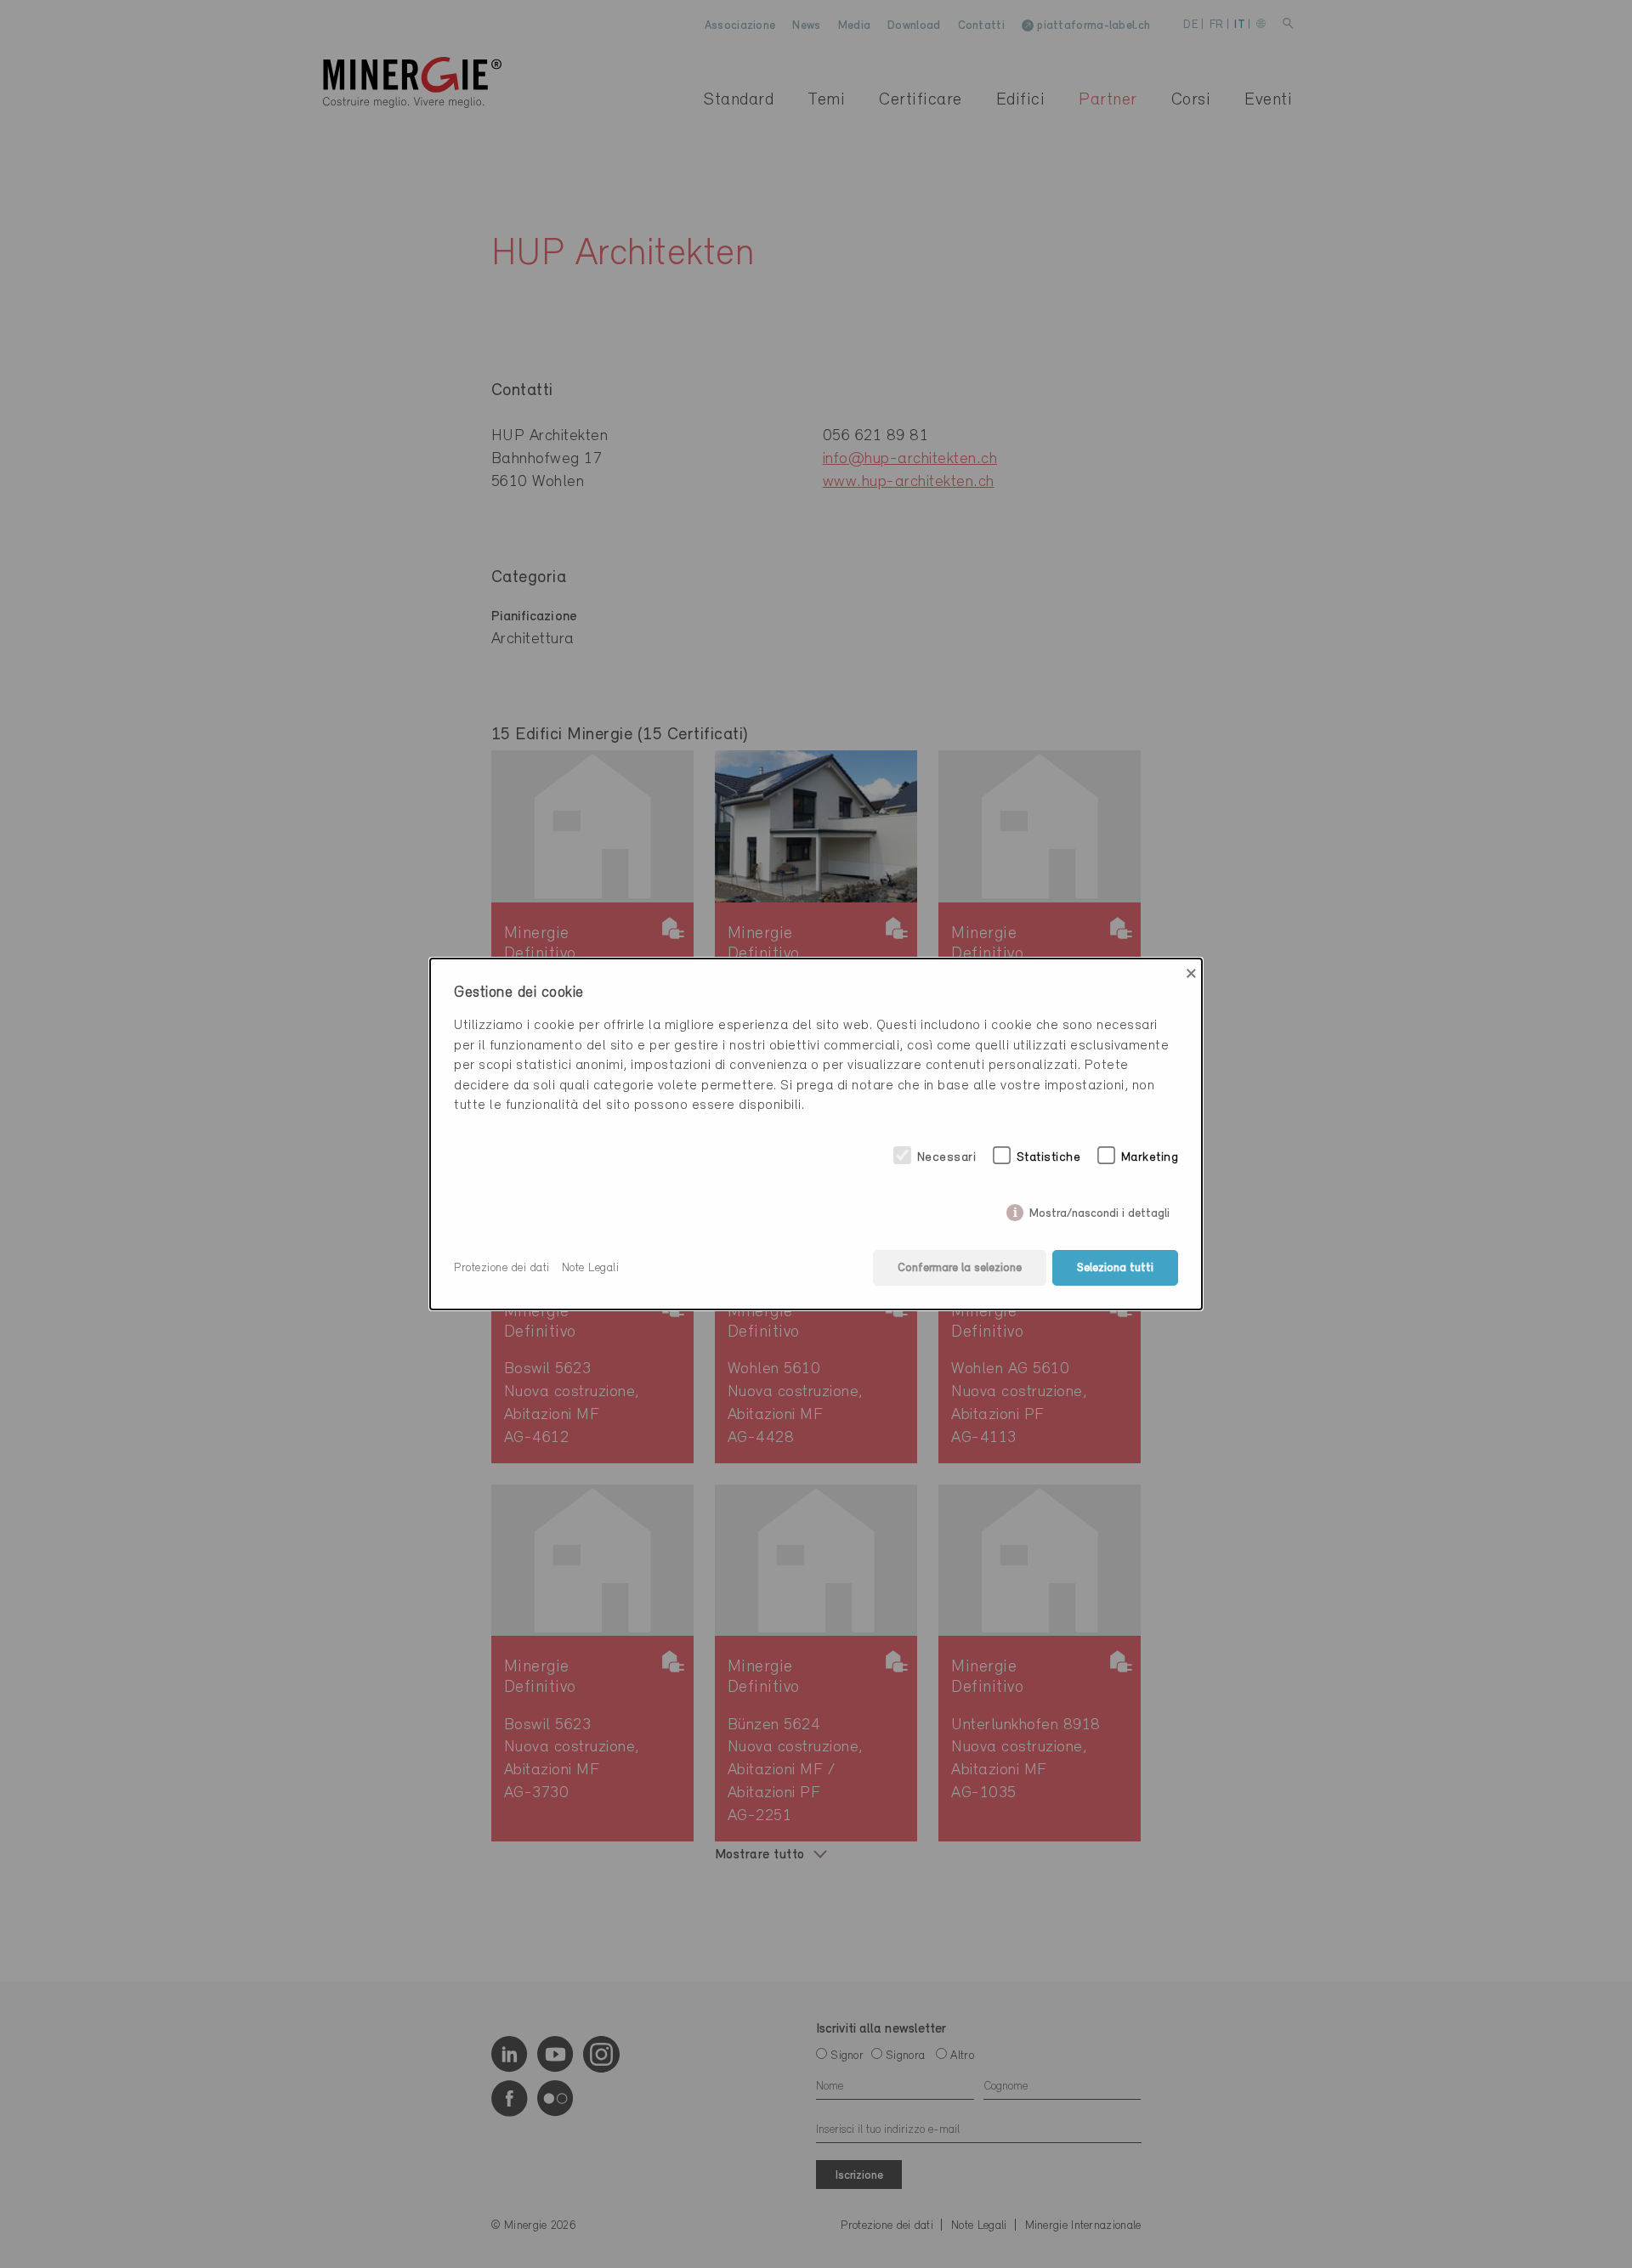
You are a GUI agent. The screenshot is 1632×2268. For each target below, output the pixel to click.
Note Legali (591, 1268)
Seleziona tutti (1115, 1268)
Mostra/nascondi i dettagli (1099, 1210)
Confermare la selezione (960, 1268)
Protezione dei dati (502, 1268)
